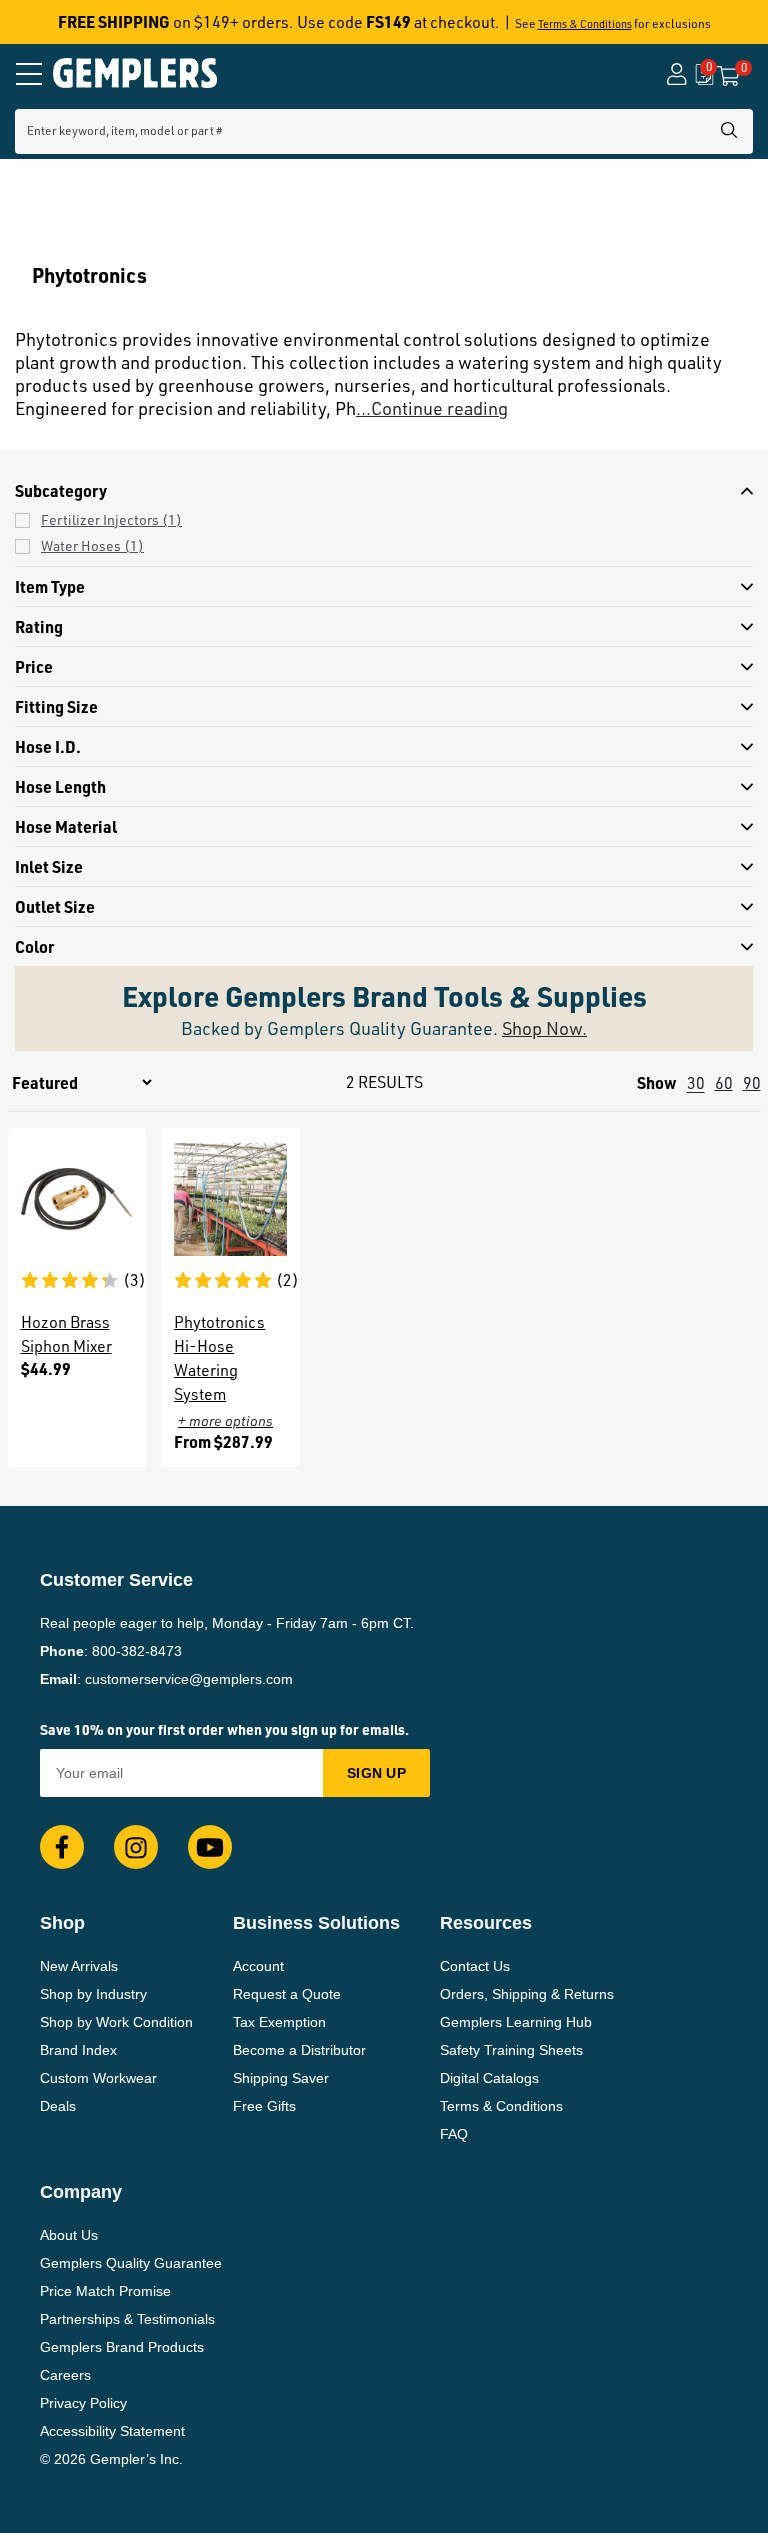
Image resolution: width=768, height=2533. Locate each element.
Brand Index (78, 2050)
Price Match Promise (105, 2291)
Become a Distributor (299, 2050)
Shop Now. (544, 1028)
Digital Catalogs (489, 2078)
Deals (58, 2106)
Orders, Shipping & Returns (527, 1994)
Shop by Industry (93, 1994)
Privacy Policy (83, 2403)
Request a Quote (287, 1994)
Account (258, 1966)
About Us (69, 2235)
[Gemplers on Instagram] (136, 1847)
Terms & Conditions (585, 24)
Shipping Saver (281, 2078)
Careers (65, 2375)
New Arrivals (79, 1966)
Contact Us (475, 1966)
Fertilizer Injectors (111, 519)
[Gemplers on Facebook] (62, 1847)
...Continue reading (432, 408)
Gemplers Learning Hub (516, 2022)
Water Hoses (92, 545)
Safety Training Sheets (511, 2050)
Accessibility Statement (112, 2431)
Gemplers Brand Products (122, 2347)
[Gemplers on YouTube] (210, 1847)
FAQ (454, 2134)
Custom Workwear (98, 2078)
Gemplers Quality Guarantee (131, 2263)
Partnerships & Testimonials (127, 2319)
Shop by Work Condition (116, 2022)
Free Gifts (264, 2106)
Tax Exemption (279, 2022)
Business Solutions (316, 1923)
